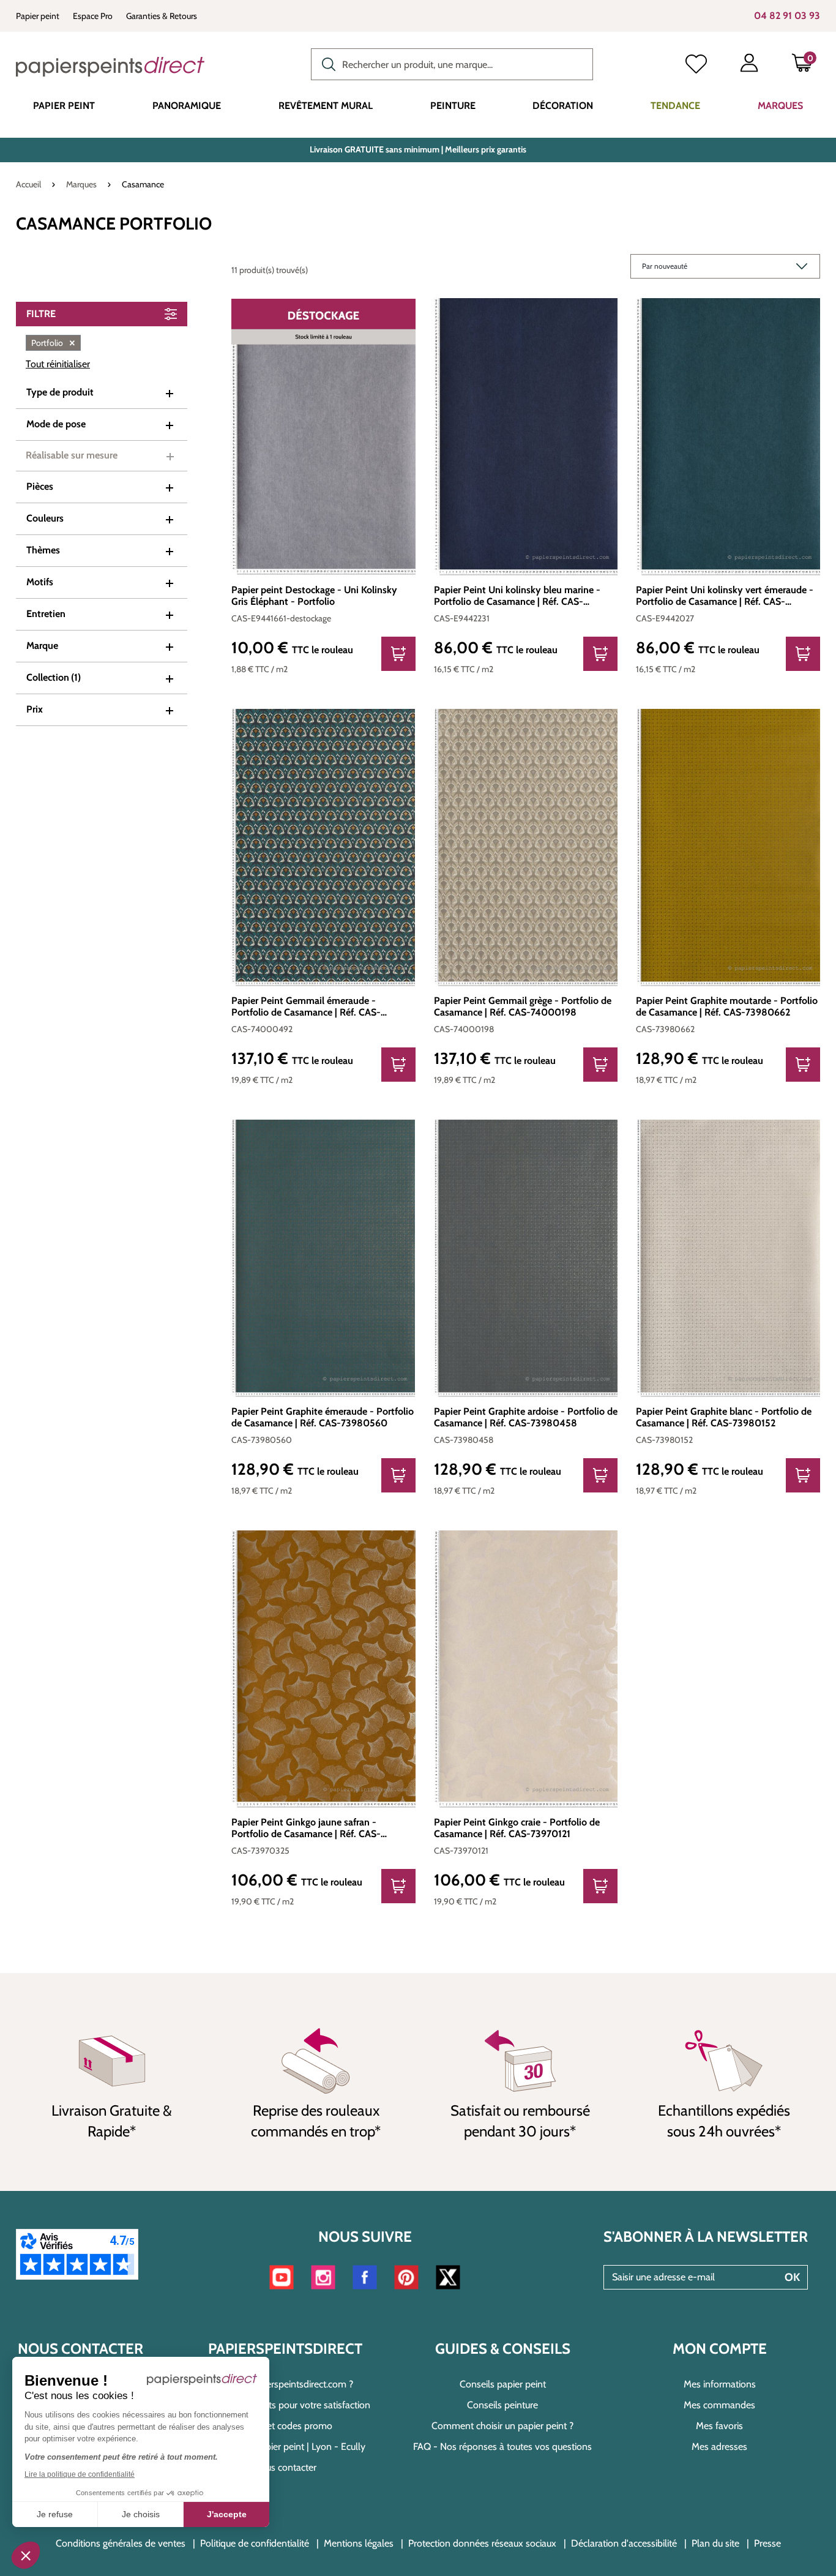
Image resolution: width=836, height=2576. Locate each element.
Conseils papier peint (503, 2384)
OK (792, 2277)
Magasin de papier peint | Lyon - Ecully (286, 2447)
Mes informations (720, 2384)
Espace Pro (93, 16)
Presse (767, 2543)
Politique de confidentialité (255, 2543)
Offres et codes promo (286, 2426)
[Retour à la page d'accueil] (110, 67)
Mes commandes (719, 2405)
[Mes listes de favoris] (696, 66)
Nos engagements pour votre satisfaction (286, 2405)
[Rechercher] (326, 63)
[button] (26, 2555)
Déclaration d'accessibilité (624, 2543)
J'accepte (227, 2514)
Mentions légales (359, 2543)
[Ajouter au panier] (398, 654)
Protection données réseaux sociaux (482, 2543)
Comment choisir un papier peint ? (502, 2426)
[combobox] (452, 64)
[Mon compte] (749, 66)
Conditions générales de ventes (121, 2543)
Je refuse (55, 2514)
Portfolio (53, 343)
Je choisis (141, 2514)
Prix (35, 709)
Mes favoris (719, 2426)
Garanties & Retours (162, 16)
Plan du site (715, 2543)
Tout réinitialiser (58, 364)
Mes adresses (719, 2447)
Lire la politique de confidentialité (80, 2474)
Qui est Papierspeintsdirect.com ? (285, 2384)
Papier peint (38, 16)
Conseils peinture (502, 2405)
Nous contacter (285, 2467)
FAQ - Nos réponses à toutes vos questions (502, 2447)
